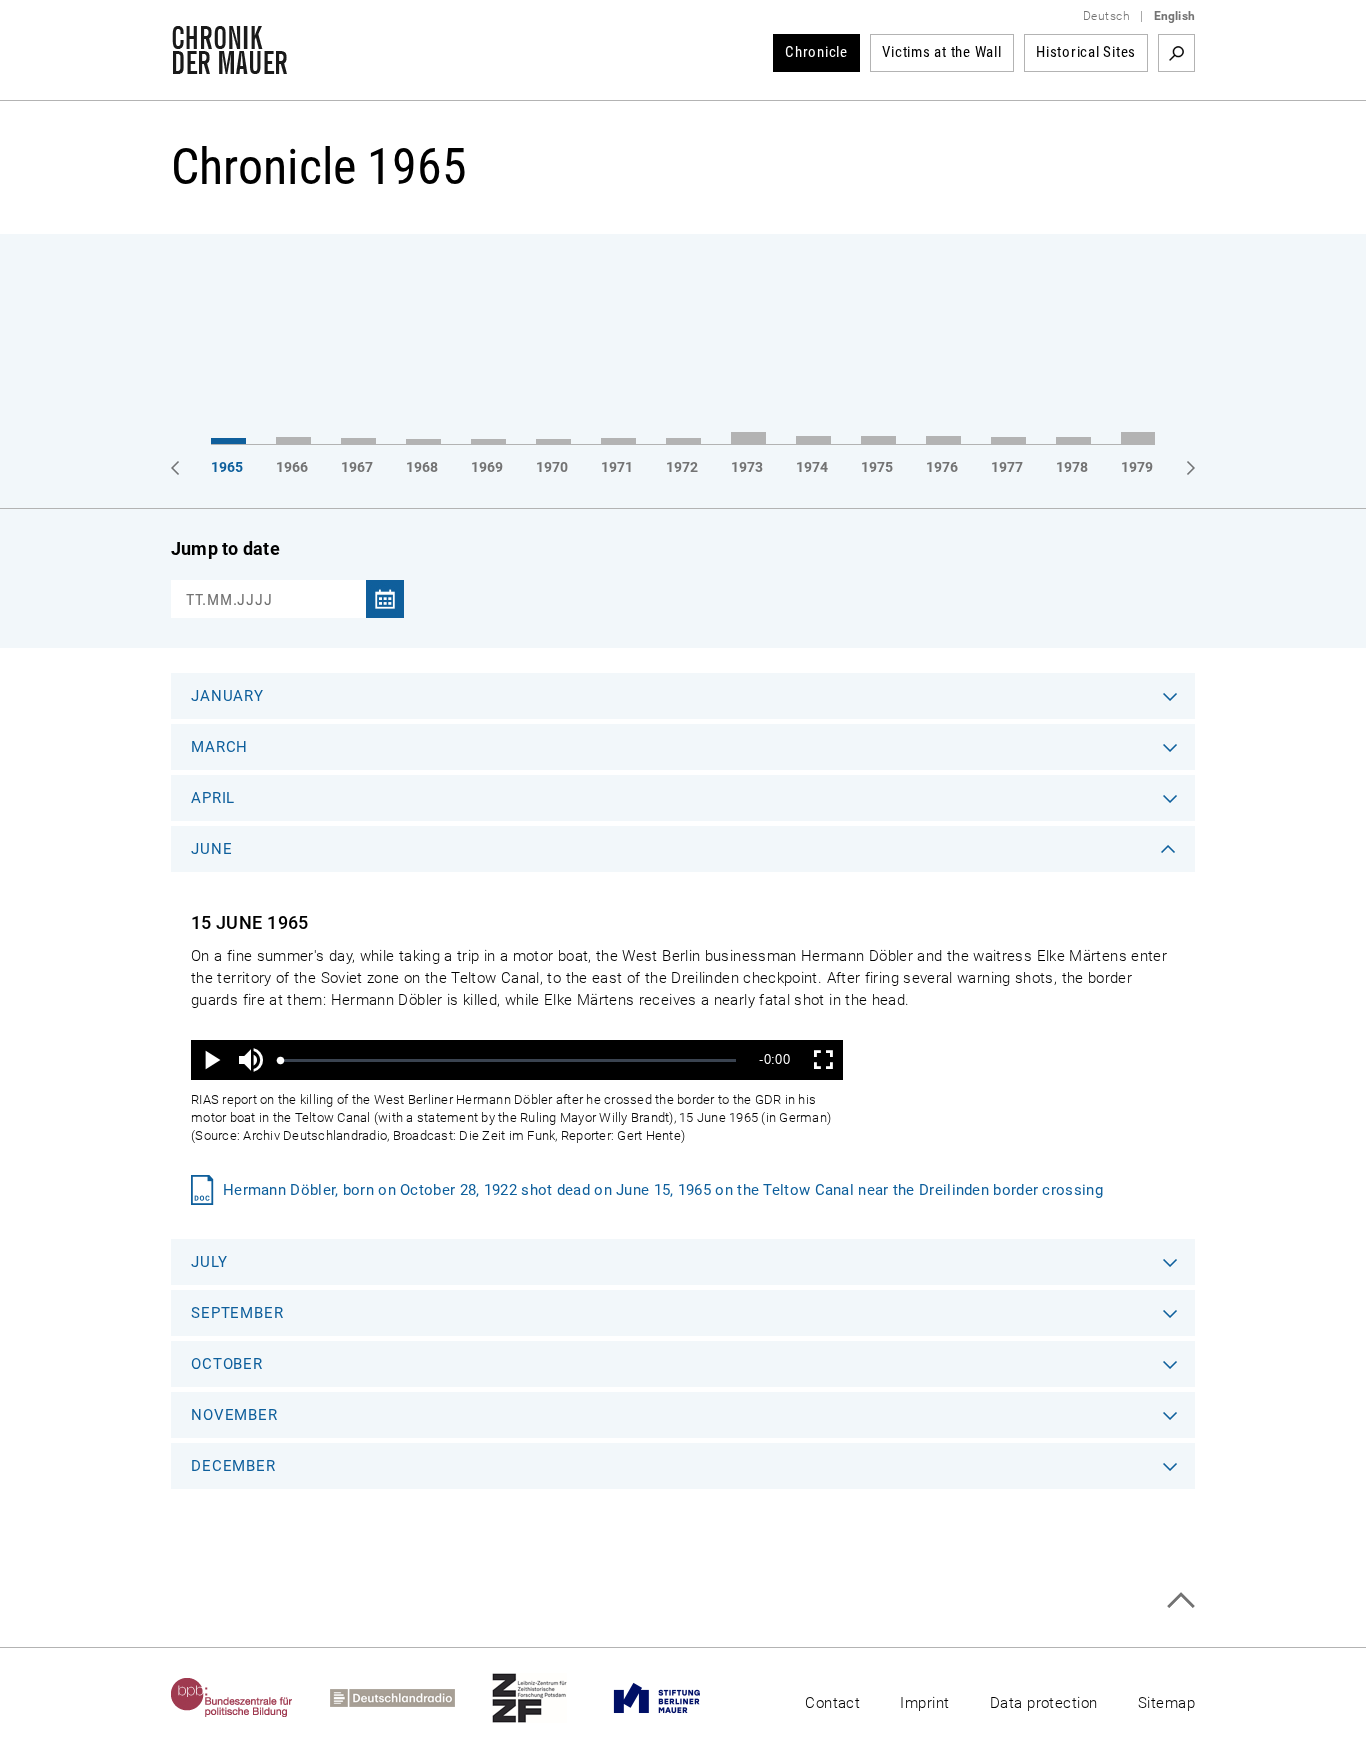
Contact (832, 1703)
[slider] (508, 1060)
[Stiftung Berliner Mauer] (675, 1698)
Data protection (1044, 1703)
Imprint (924, 1703)
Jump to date (225, 548)
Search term (1176, 53)
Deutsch (1106, 16)
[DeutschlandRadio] (411, 1698)
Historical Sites (1086, 52)
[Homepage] (229, 64)
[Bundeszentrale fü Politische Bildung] (250, 1698)
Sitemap (1166, 1703)
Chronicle (816, 52)
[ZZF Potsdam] (548, 1698)
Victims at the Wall (941, 52)
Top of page (1180, 1600)
